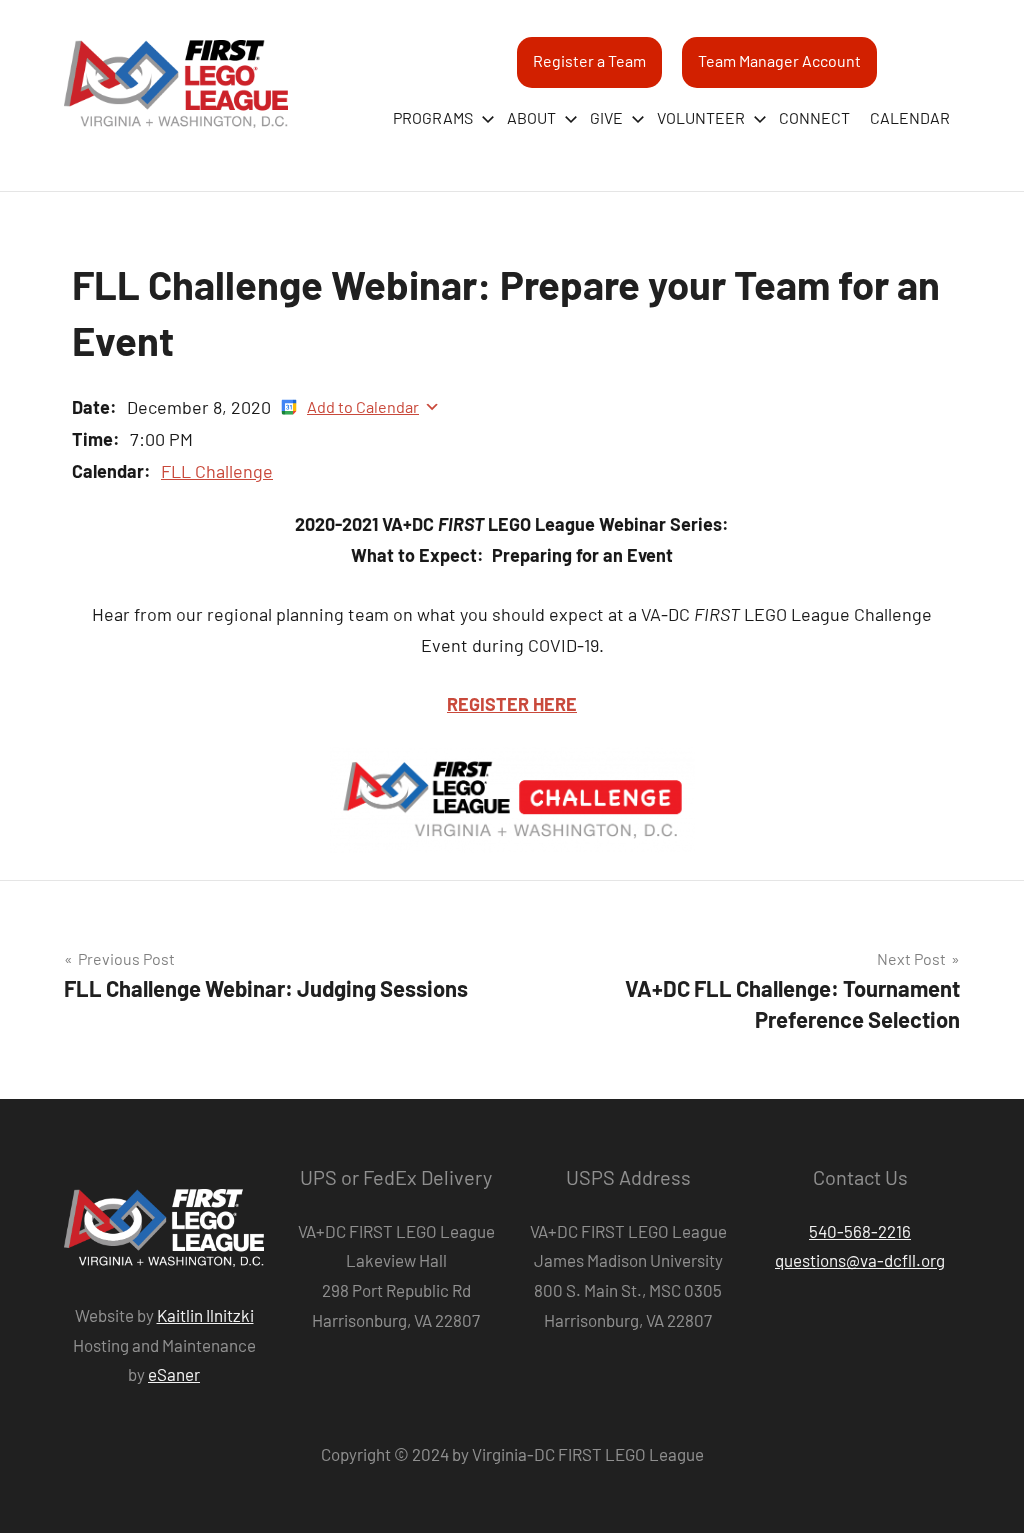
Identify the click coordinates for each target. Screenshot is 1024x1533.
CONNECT (814, 117)
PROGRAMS (433, 117)
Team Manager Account (779, 60)
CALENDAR (910, 117)
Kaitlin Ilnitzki (205, 1315)
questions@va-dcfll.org (860, 1260)
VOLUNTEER (701, 117)
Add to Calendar (363, 406)
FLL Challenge (217, 471)
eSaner (174, 1374)
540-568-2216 (860, 1231)
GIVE (606, 117)
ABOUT (531, 117)
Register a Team (589, 60)
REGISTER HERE (512, 704)
